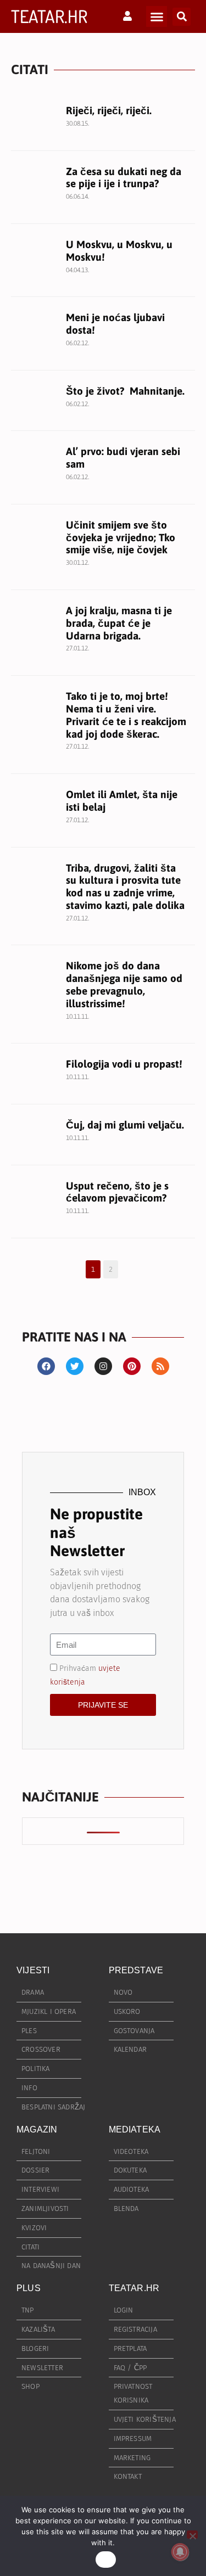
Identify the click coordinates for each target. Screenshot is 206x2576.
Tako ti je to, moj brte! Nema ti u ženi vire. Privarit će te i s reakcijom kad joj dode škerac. (126, 715)
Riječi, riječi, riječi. (109, 110)
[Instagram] (103, 1366)
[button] (157, 16)
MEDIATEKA (135, 2129)
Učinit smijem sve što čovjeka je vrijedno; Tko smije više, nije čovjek (121, 537)
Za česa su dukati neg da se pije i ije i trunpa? (124, 178)
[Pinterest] (132, 1366)
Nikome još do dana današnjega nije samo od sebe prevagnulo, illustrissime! (124, 984)
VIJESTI (33, 1970)
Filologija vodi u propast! (124, 1064)
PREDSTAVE (136, 1970)
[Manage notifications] (180, 2552)
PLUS (29, 2288)
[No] (192, 2535)
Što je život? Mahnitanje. (125, 391)
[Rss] (160, 1366)
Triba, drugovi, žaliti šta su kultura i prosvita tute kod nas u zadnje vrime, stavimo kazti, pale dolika (125, 886)
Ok (106, 2560)
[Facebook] (46, 1366)
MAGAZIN (37, 2129)
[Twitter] (75, 1366)
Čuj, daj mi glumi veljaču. (125, 1125)
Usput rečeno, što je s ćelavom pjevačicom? (117, 1192)
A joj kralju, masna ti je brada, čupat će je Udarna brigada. (119, 623)
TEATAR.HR (49, 16)
